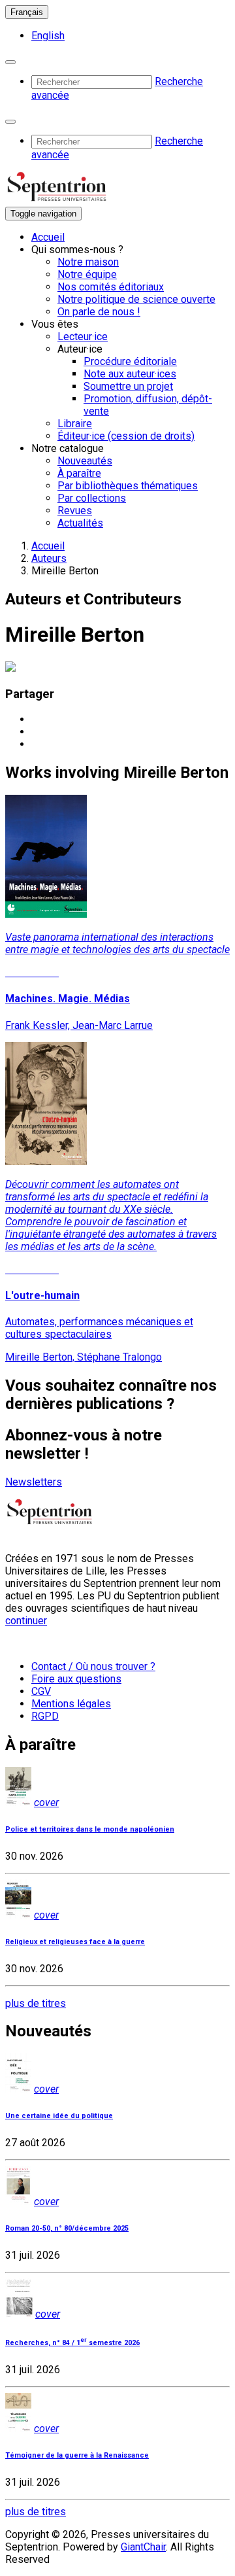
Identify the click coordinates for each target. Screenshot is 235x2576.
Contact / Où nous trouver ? (93, 1666)
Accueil (48, 237)
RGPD (45, 1716)
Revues (75, 511)
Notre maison (88, 262)
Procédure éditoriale (130, 361)
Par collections (92, 498)
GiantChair (143, 2547)
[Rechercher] (10, 62)
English (48, 36)
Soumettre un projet (128, 386)
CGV (41, 1691)
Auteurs (49, 558)
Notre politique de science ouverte (136, 299)
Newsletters (34, 1482)
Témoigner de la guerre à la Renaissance (77, 2455)
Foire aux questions (76, 1679)
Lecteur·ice (83, 337)
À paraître (79, 473)
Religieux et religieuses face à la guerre (75, 1942)
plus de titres (36, 2003)
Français (27, 12)
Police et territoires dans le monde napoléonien (90, 1829)
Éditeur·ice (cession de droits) (126, 436)
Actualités (80, 523)
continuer (26, 1621)
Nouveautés (85, 461)
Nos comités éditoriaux (111, 287)
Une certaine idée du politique (59, 2116)
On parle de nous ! (99, 312)
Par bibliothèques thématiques (128, 486)
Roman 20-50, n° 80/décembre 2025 (67, 2228)
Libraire (75, 424)
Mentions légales (71, 1704)
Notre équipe (87, 274)
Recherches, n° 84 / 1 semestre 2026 (72, 2343)
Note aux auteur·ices (130, 374)
